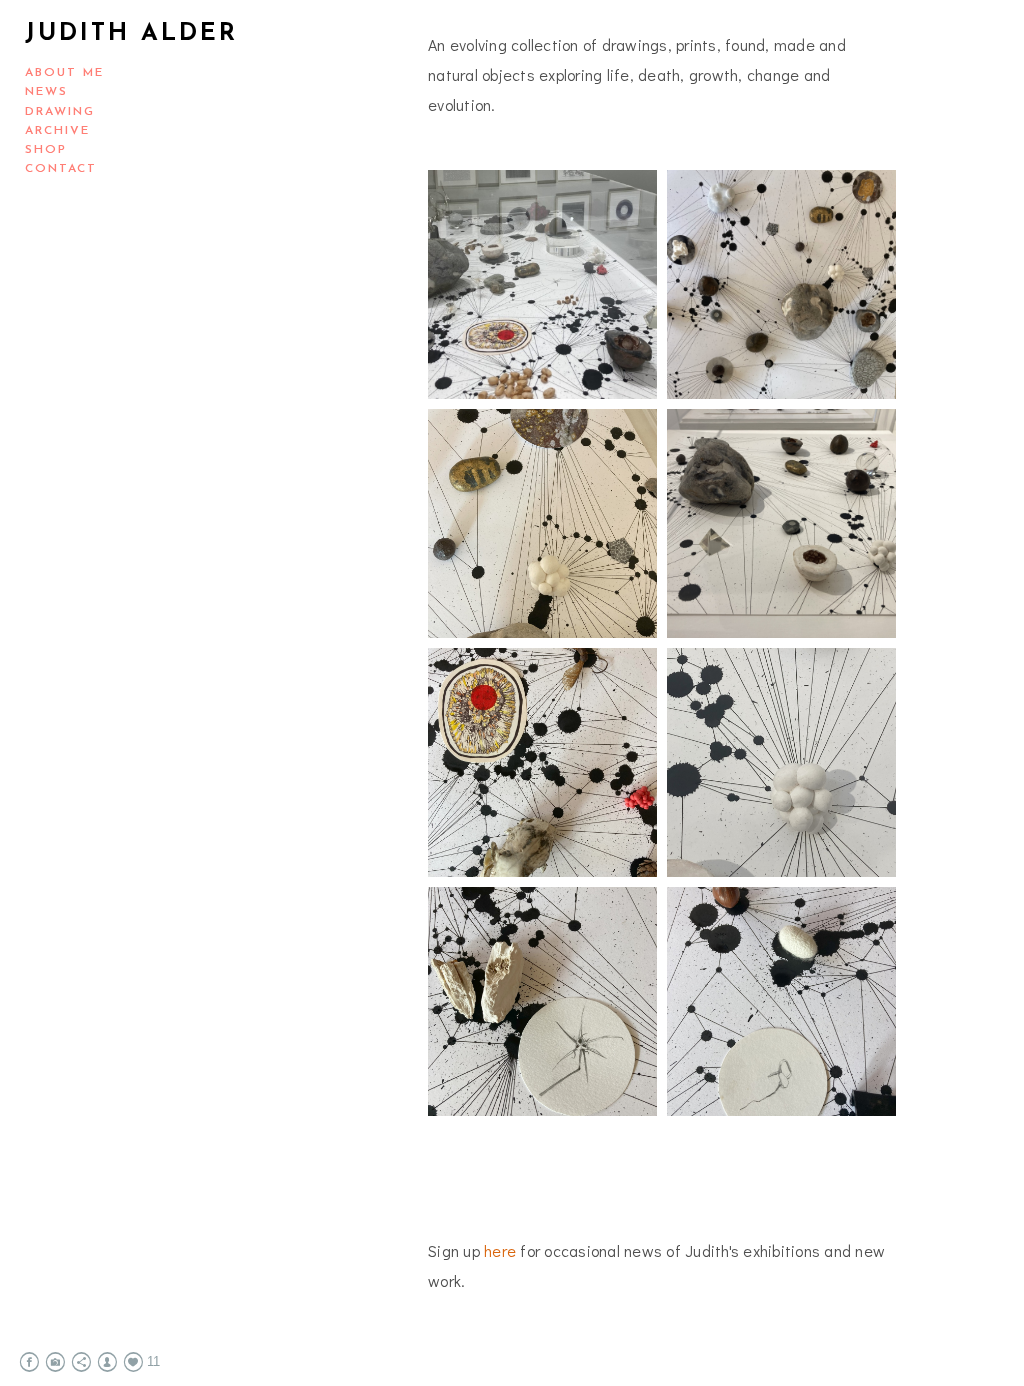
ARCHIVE (57, 131)
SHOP (46, 150)
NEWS (46, 92)
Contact (61, 169)
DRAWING (60, 112)
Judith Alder (131, 34)
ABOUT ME (64, 73)
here (500, 1250)
